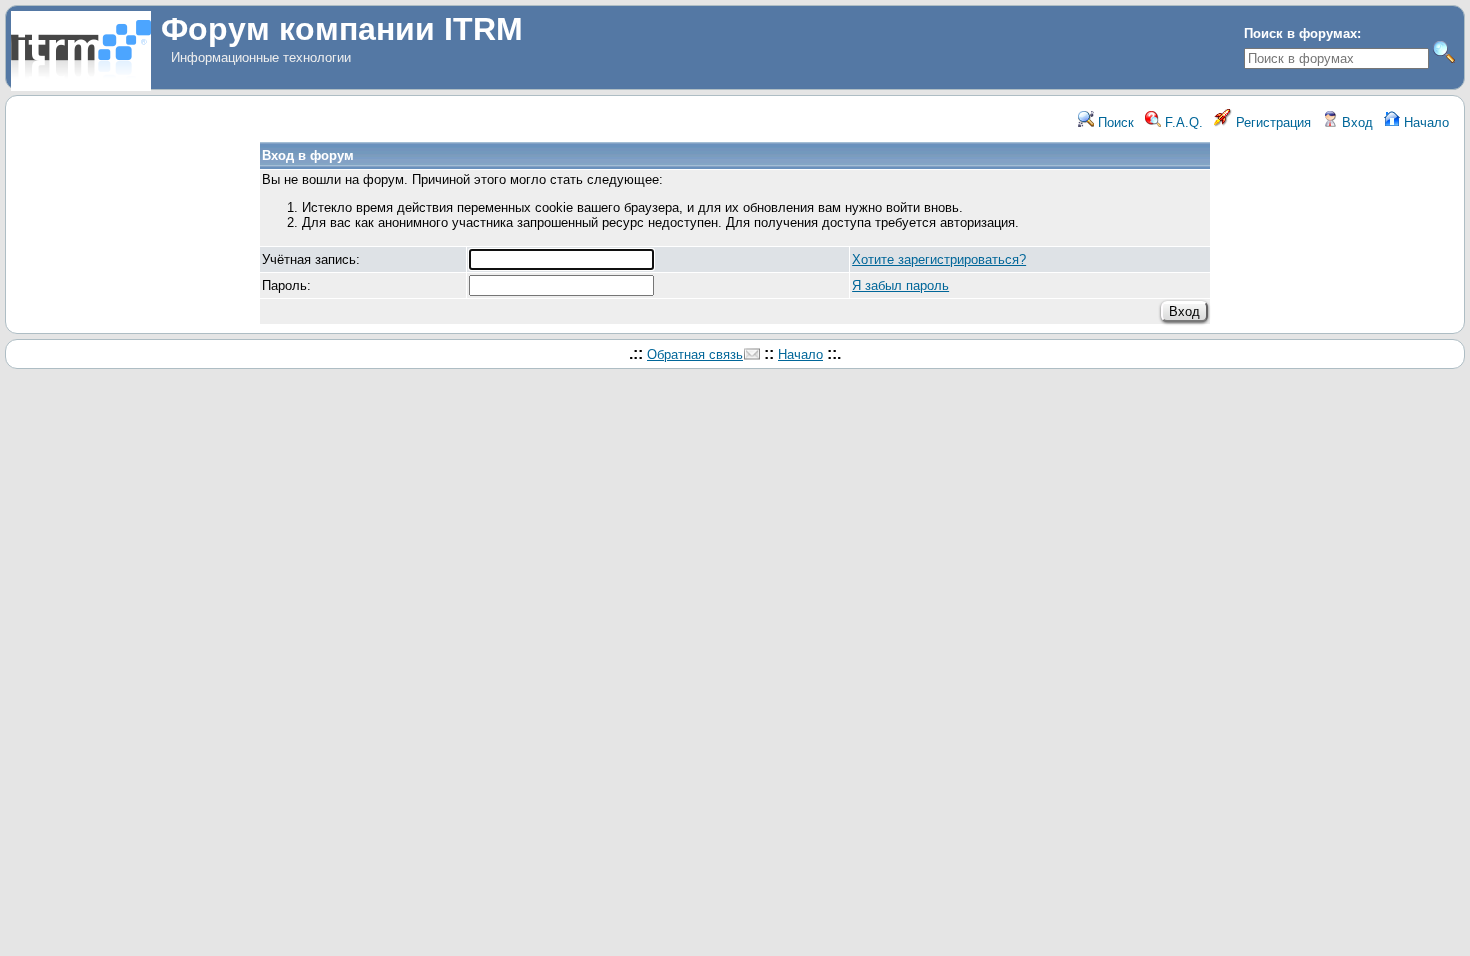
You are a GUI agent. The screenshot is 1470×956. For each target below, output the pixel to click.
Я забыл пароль (900, 285)
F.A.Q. (1182, 122)
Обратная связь (695, 354)
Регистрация (1271, 122)
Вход (1355, 122)
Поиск (1114, 122)
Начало (1424, 122)
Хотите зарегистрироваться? (939, 259)
